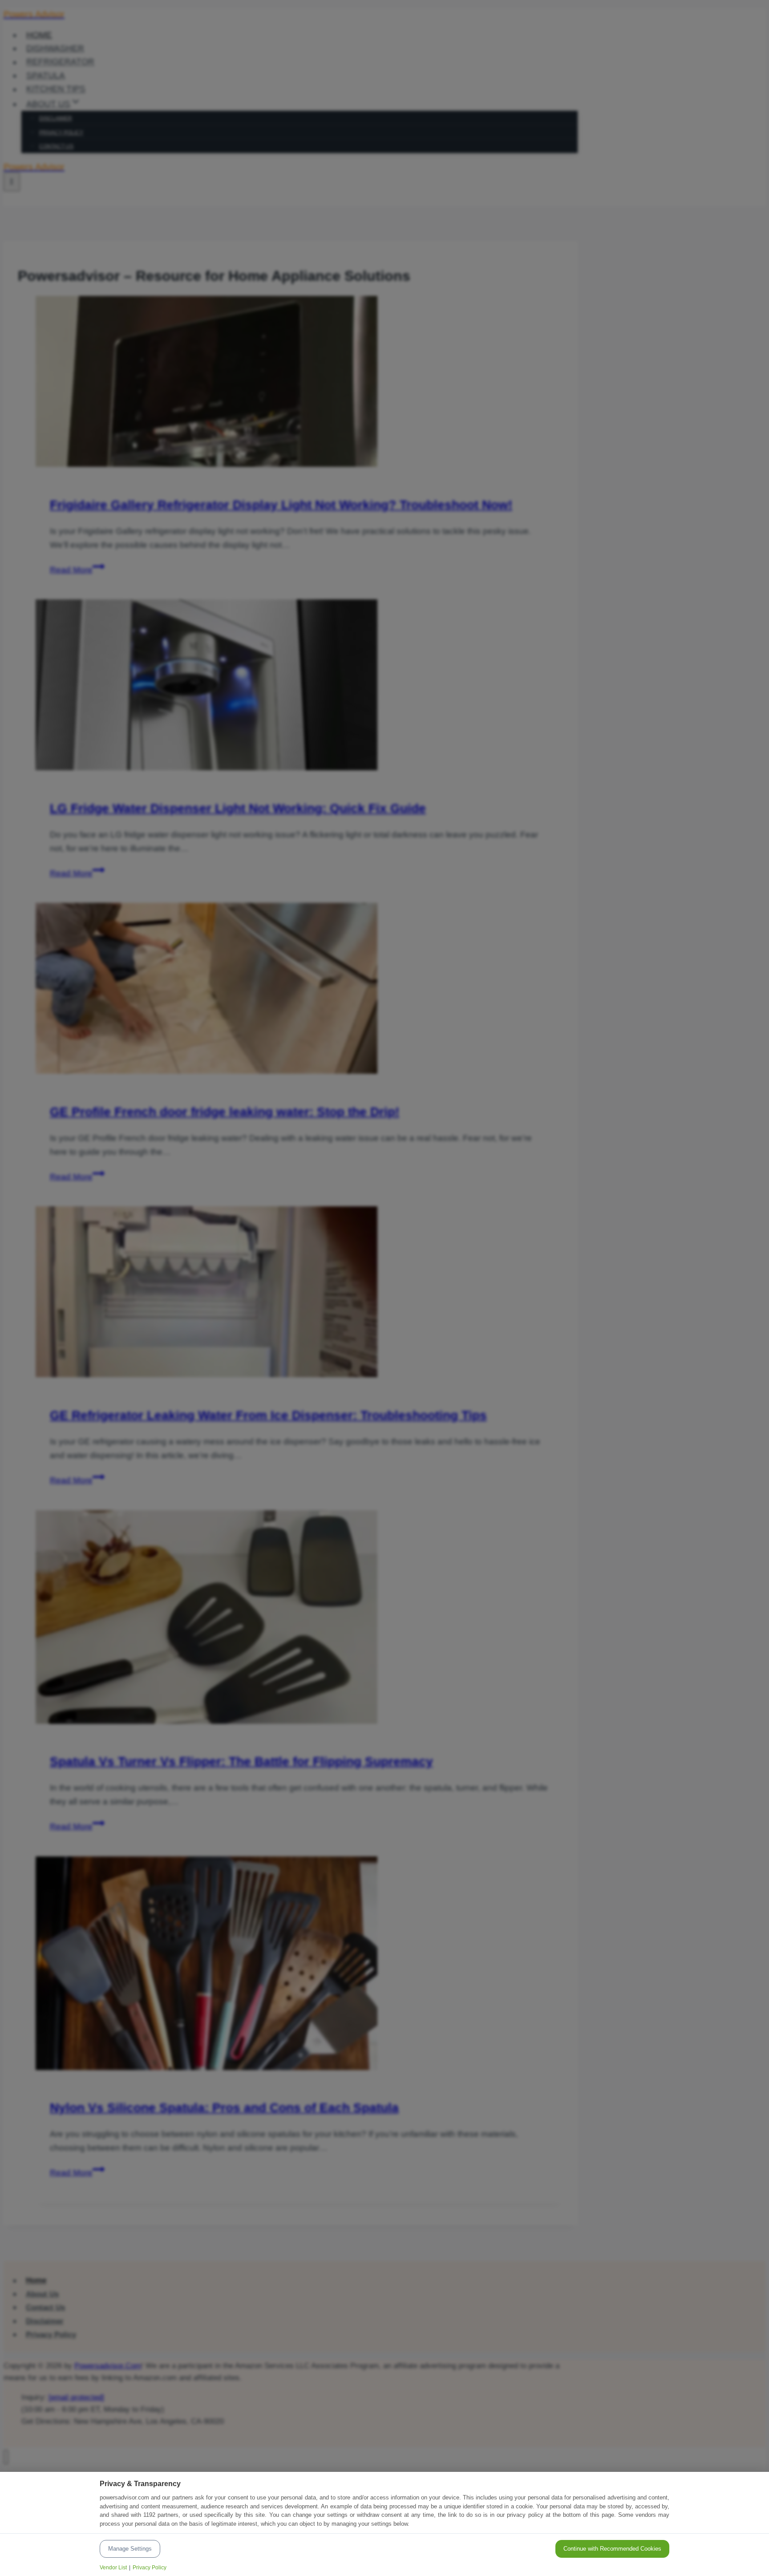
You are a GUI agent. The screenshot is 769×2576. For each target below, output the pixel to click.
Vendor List (113, 2568)
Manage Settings (130, 2549)
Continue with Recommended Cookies (612, 2549)
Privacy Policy (150, 2568)
